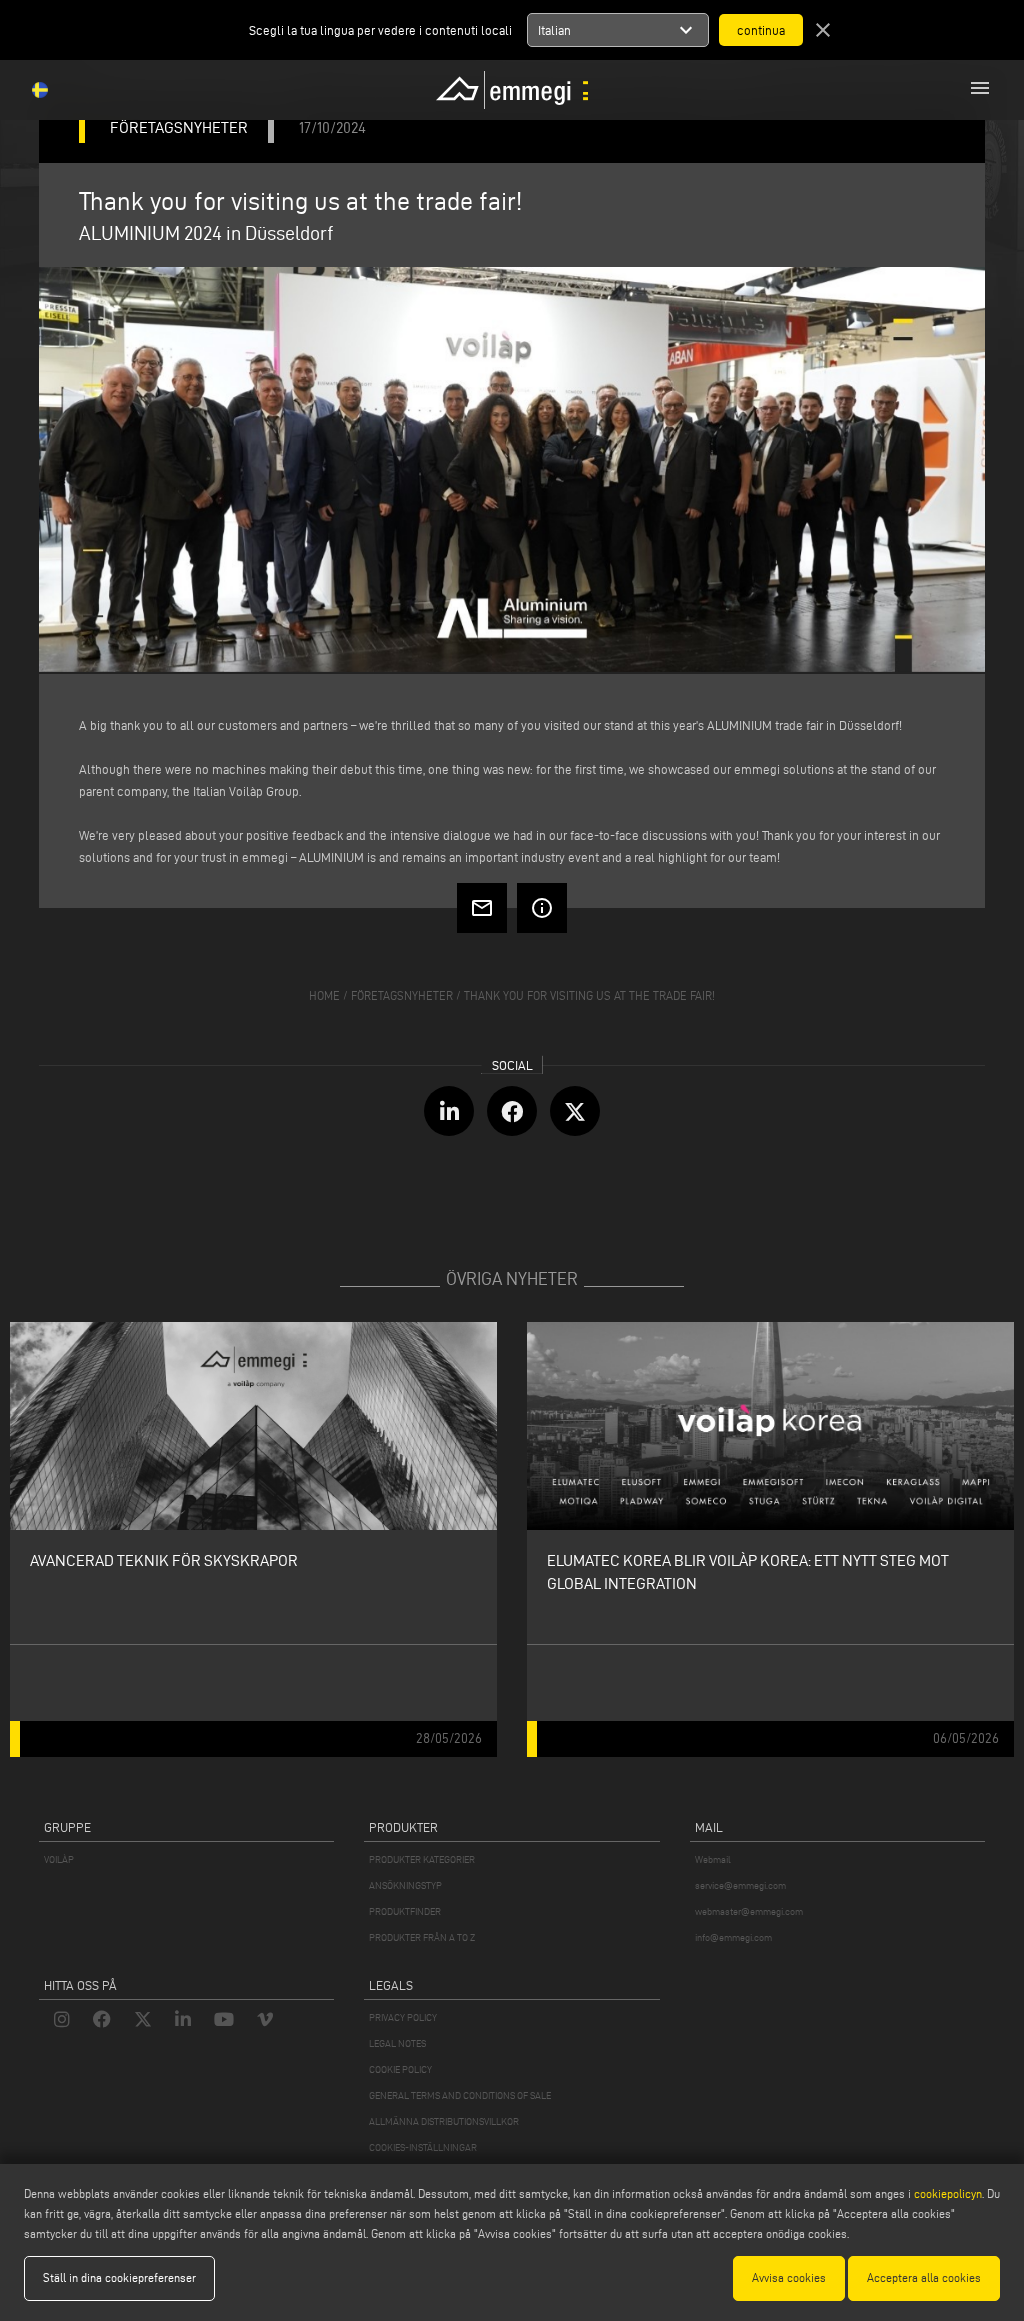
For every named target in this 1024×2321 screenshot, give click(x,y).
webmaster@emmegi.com (749, 1911)
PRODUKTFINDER (405, 1911)
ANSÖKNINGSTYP (405, 1885)
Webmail (713, 1859)
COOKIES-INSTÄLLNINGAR (423, 2147)
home (324, 995)
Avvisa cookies (789, 2277)
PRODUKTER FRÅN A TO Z (422, 1937)
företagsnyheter (402, 995)
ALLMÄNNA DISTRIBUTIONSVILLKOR (444, 2121)
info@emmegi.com (733, 1937)
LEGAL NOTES (397, 2043)
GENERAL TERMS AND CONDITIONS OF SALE (460, 2095)
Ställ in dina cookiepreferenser (119, 2277)
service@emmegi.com (740, 1885)
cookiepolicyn (946, 2193)
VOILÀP (59, 1859)
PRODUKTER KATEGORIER (422, 1859)
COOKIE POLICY (400, 2069)
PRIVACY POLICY (403, 2017)
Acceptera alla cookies (924, 2277)
